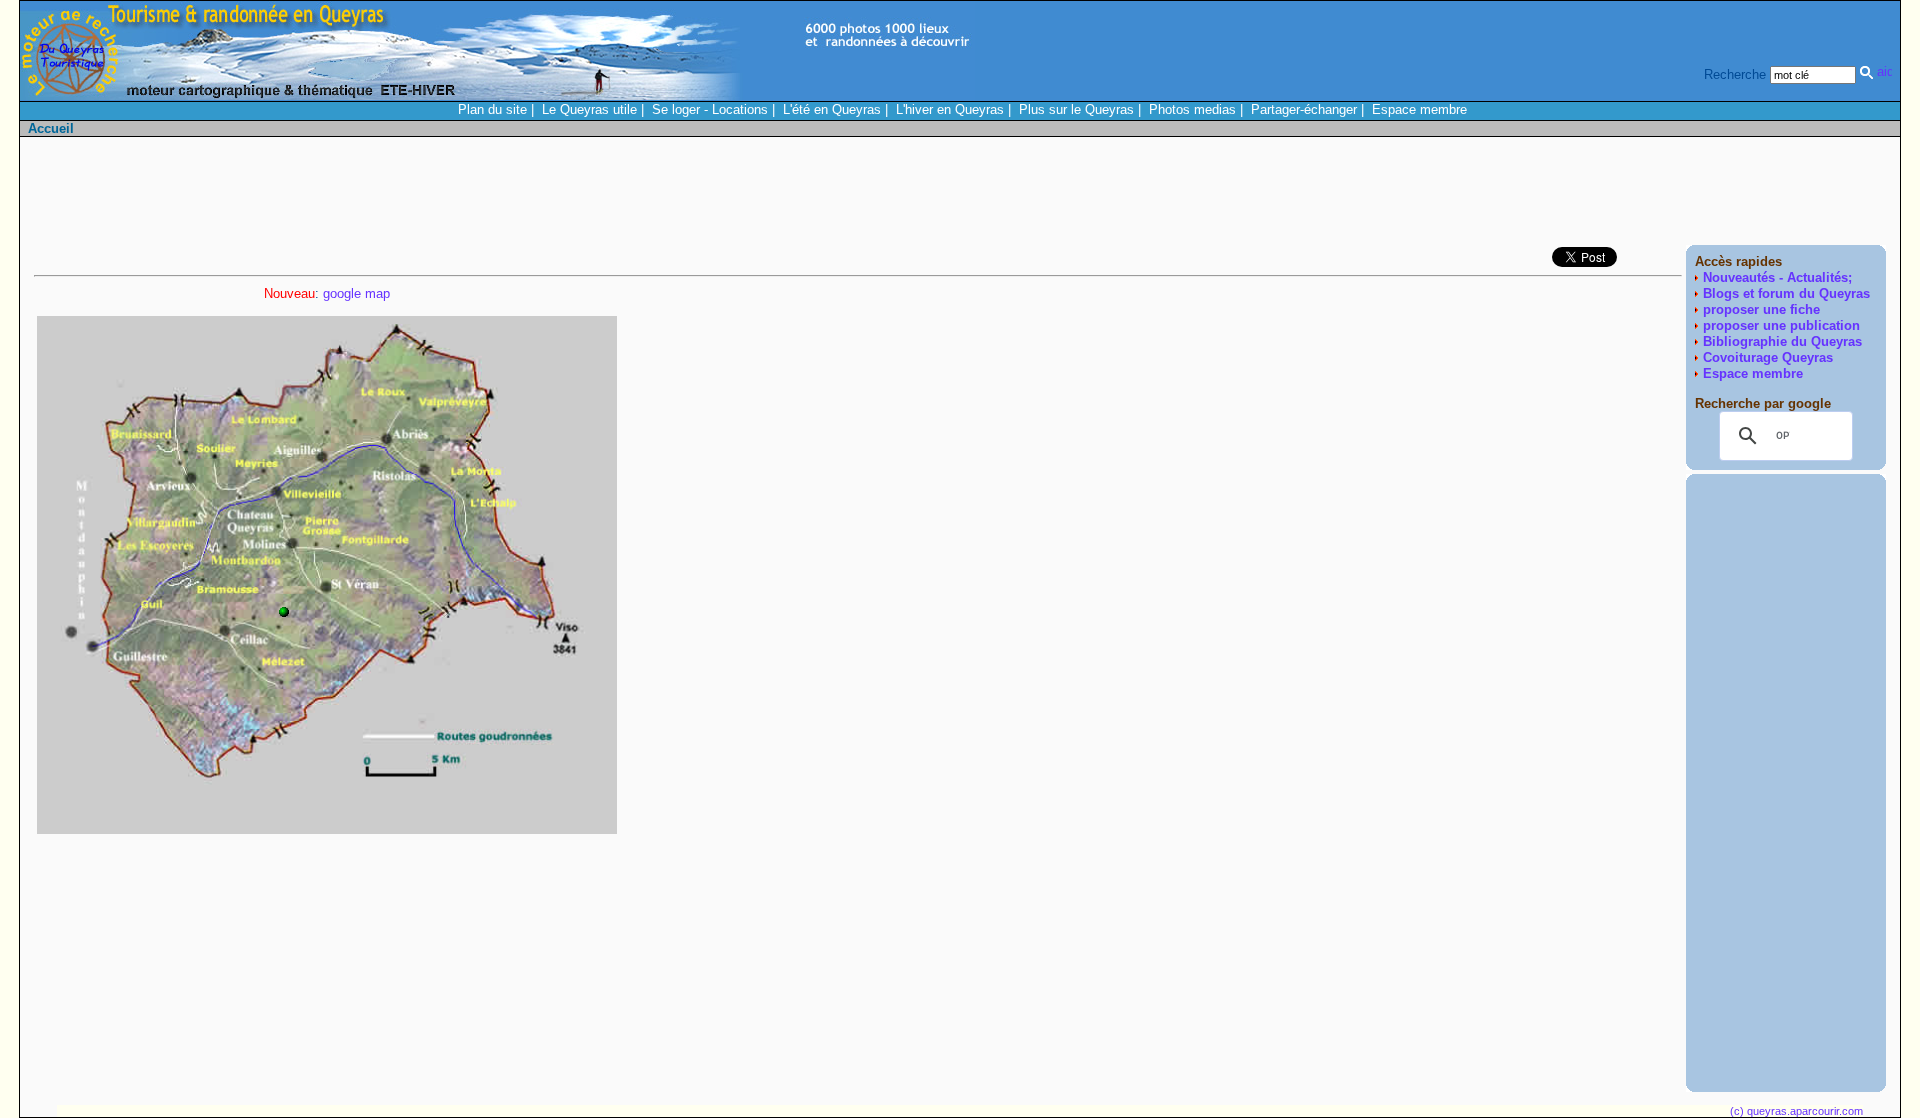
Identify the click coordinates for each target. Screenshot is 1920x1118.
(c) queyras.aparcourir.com (1796, 1111)
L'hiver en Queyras (950, 109)
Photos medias (1192, 109)
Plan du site (492, 109)
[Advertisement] (1522, 196)
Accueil (51, 128)
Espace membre (1419, 109)
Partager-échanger (1304, 109)
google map (356, 293)
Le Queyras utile (589, 109)
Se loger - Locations (710, 109)
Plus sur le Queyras (1076, 109)
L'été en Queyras (832, 109)
